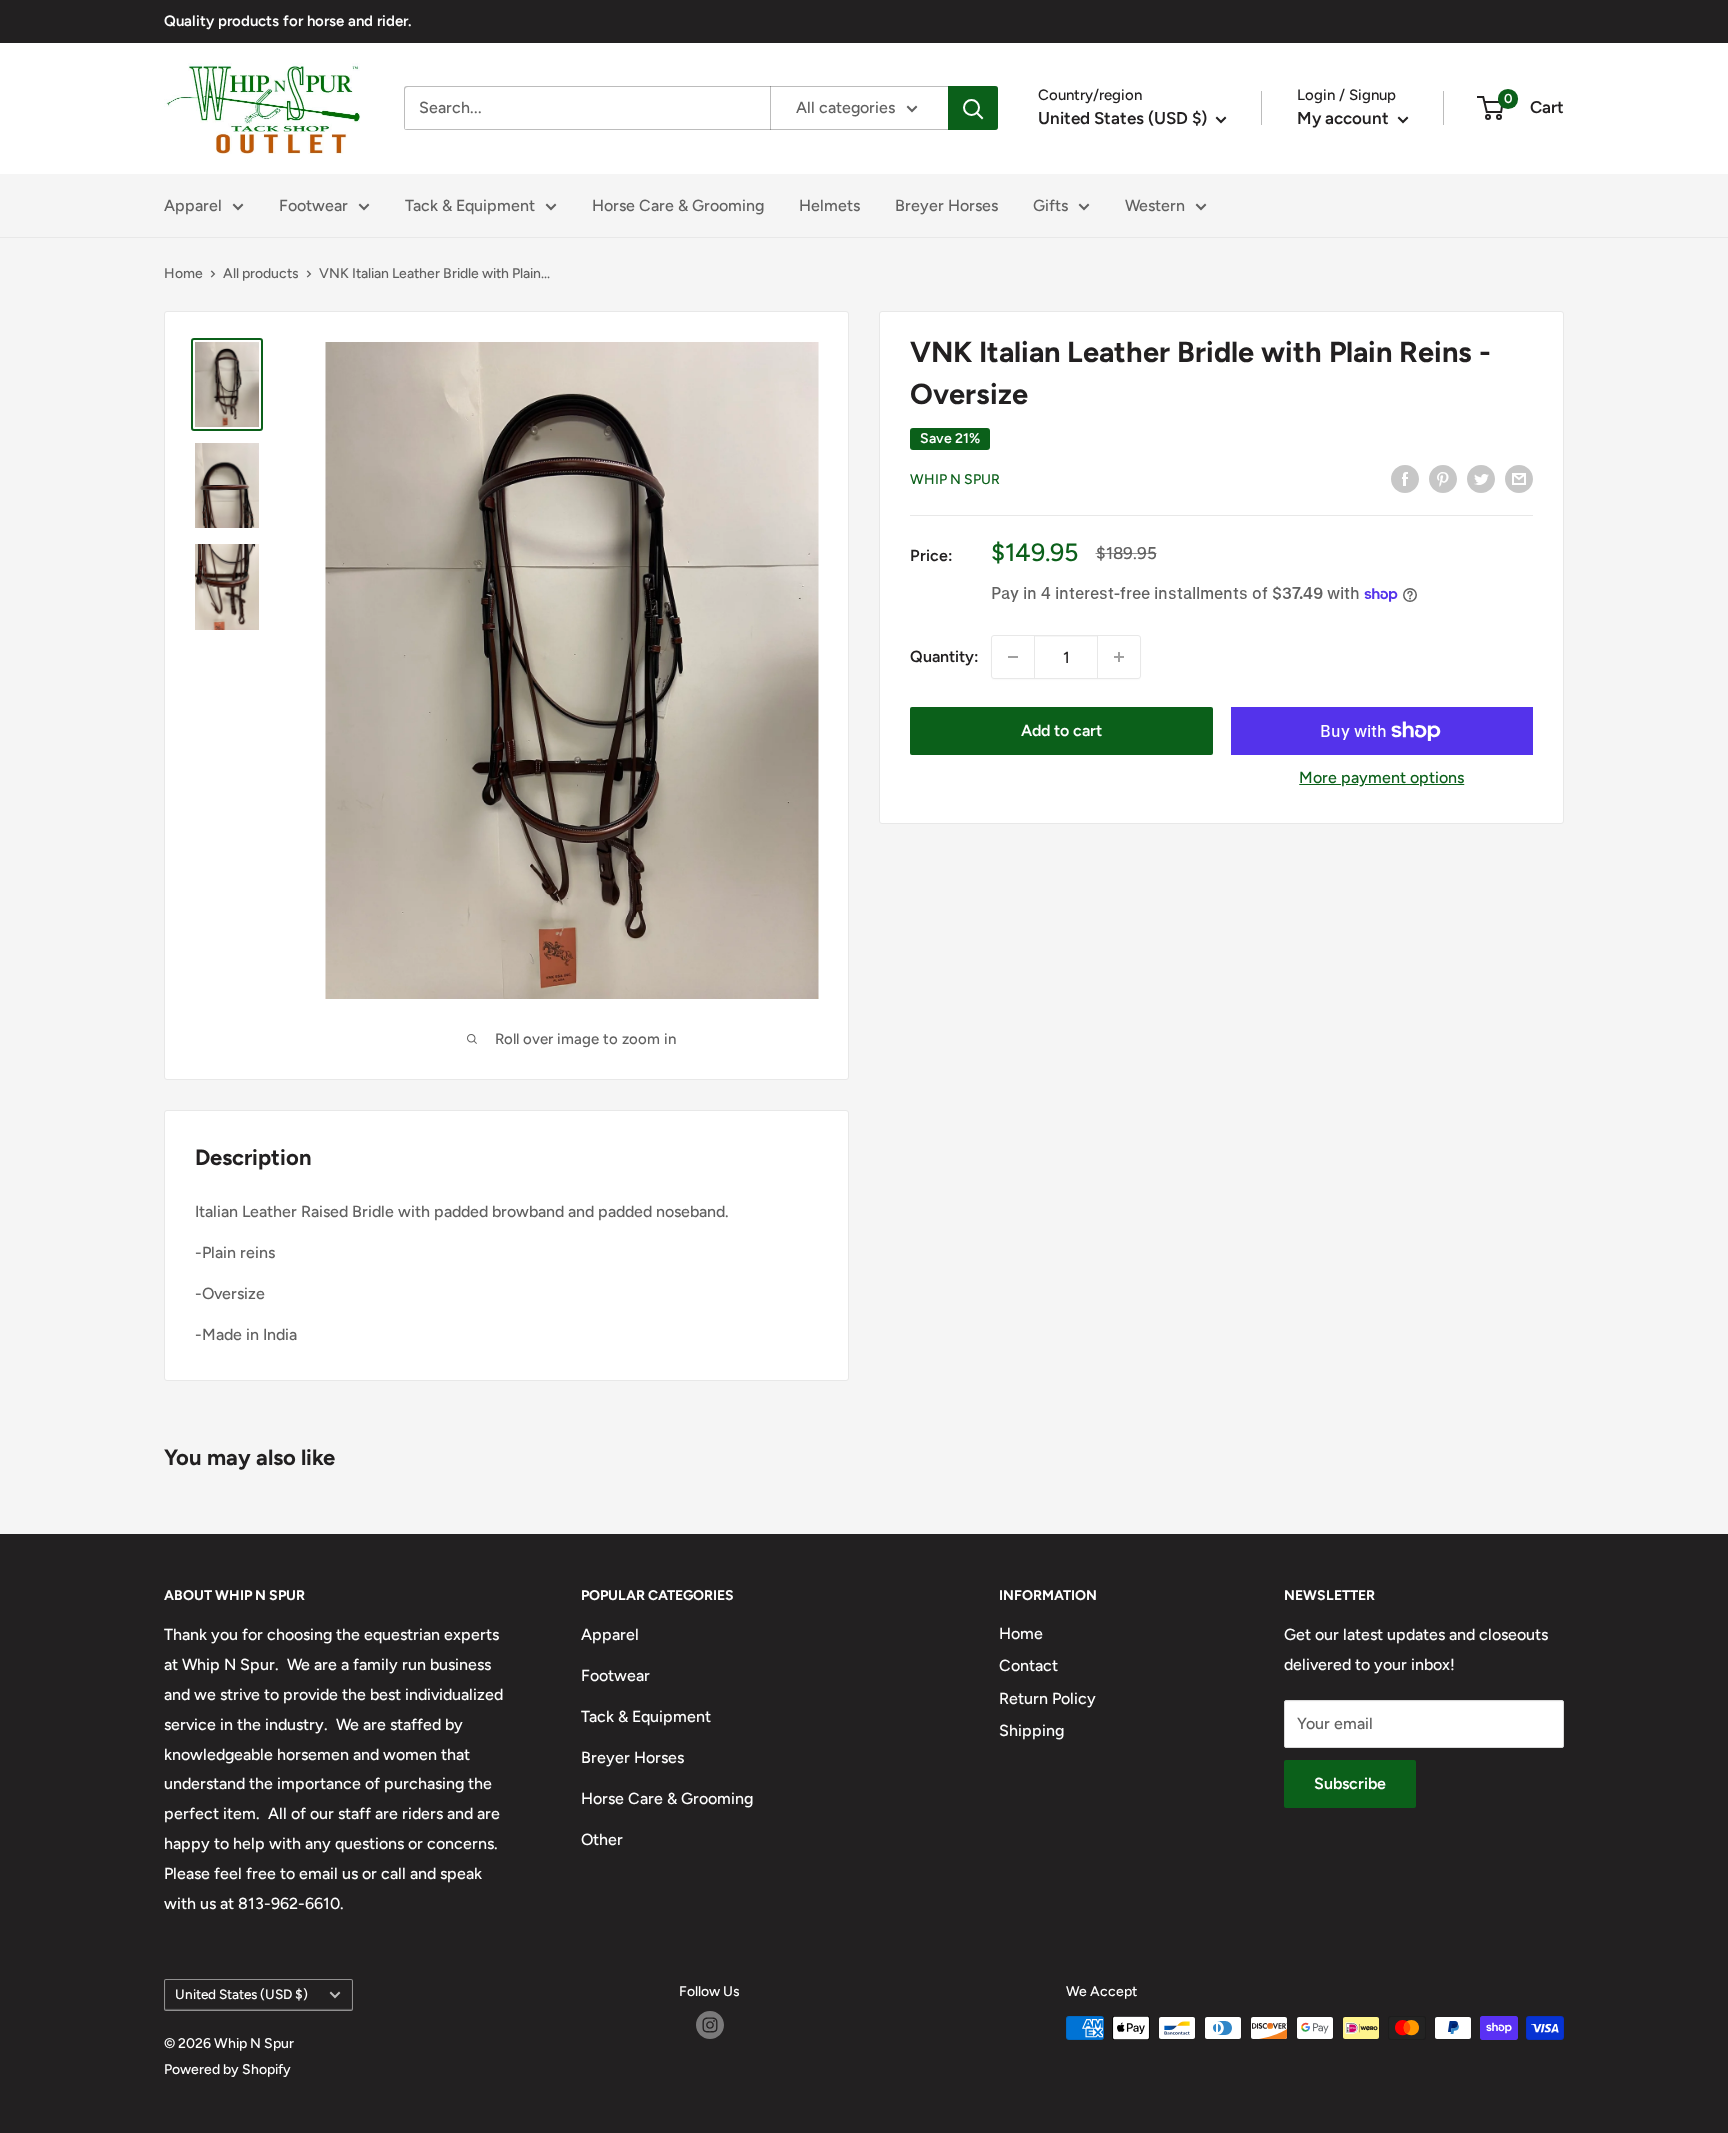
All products (261, 273)
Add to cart (1061, 730)
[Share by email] (1519, 478)
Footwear (313, 205)
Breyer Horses (946, 205)
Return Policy (1047, 1698)
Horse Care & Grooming (678, 205)
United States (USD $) (241, 1994)
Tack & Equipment (470, 205)
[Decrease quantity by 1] (1013, 657)
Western (1155, 205)
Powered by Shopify (227, 2069)
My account (1345, 118)
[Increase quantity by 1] (1119, 657)
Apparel (193, 205)
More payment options (1381, 777)
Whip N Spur (955, 479)
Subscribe (1350, 1783)
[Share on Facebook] (1405, 478)
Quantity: (944, 656)
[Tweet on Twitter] (1481, 478)
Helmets (829, 205)
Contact (1028, 1665)
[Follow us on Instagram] (710, 2025)
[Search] (973, 108)
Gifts (1050, 205)
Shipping (1031, 1730)
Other (602, 1839)
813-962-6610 (289, 1903)
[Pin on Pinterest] (1443, 478)
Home (183, 273)
